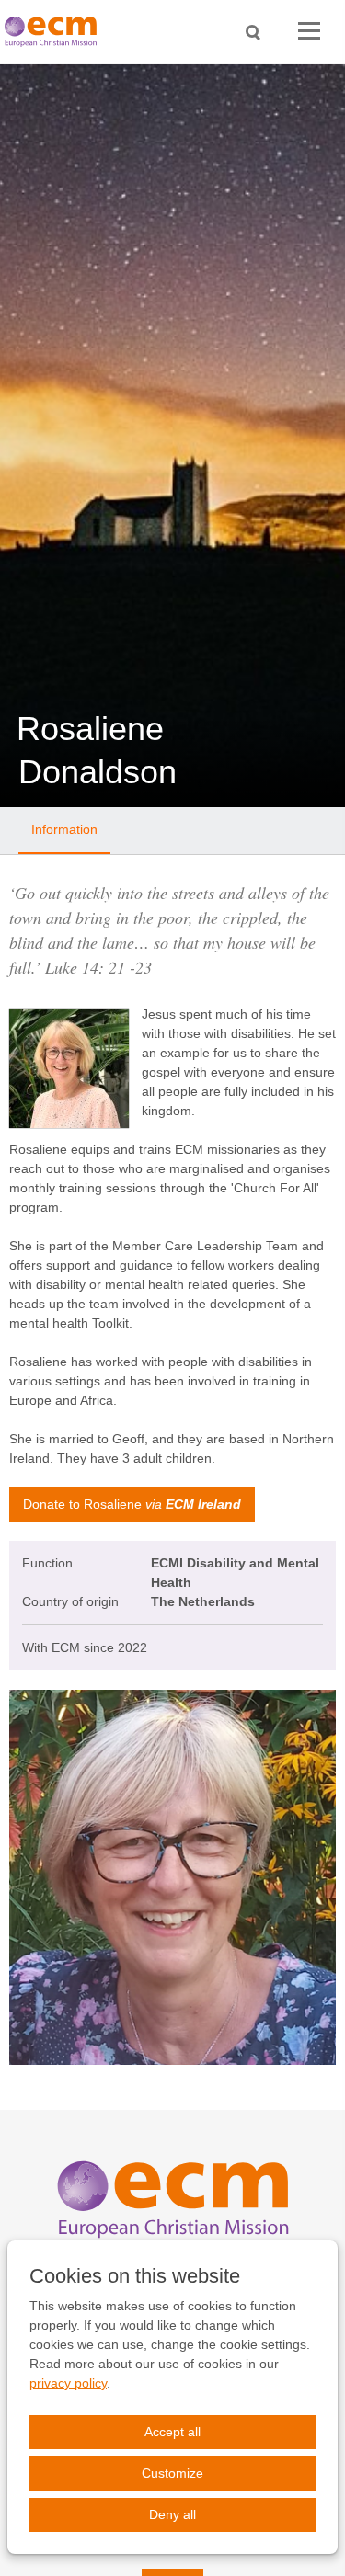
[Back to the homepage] (55, 32)
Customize (172, 2473)
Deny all (172, 2514)
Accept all (172, 2432)
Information (64, 829)
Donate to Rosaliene (132, 1504)
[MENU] (309, 32)
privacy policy (68, 2383)
